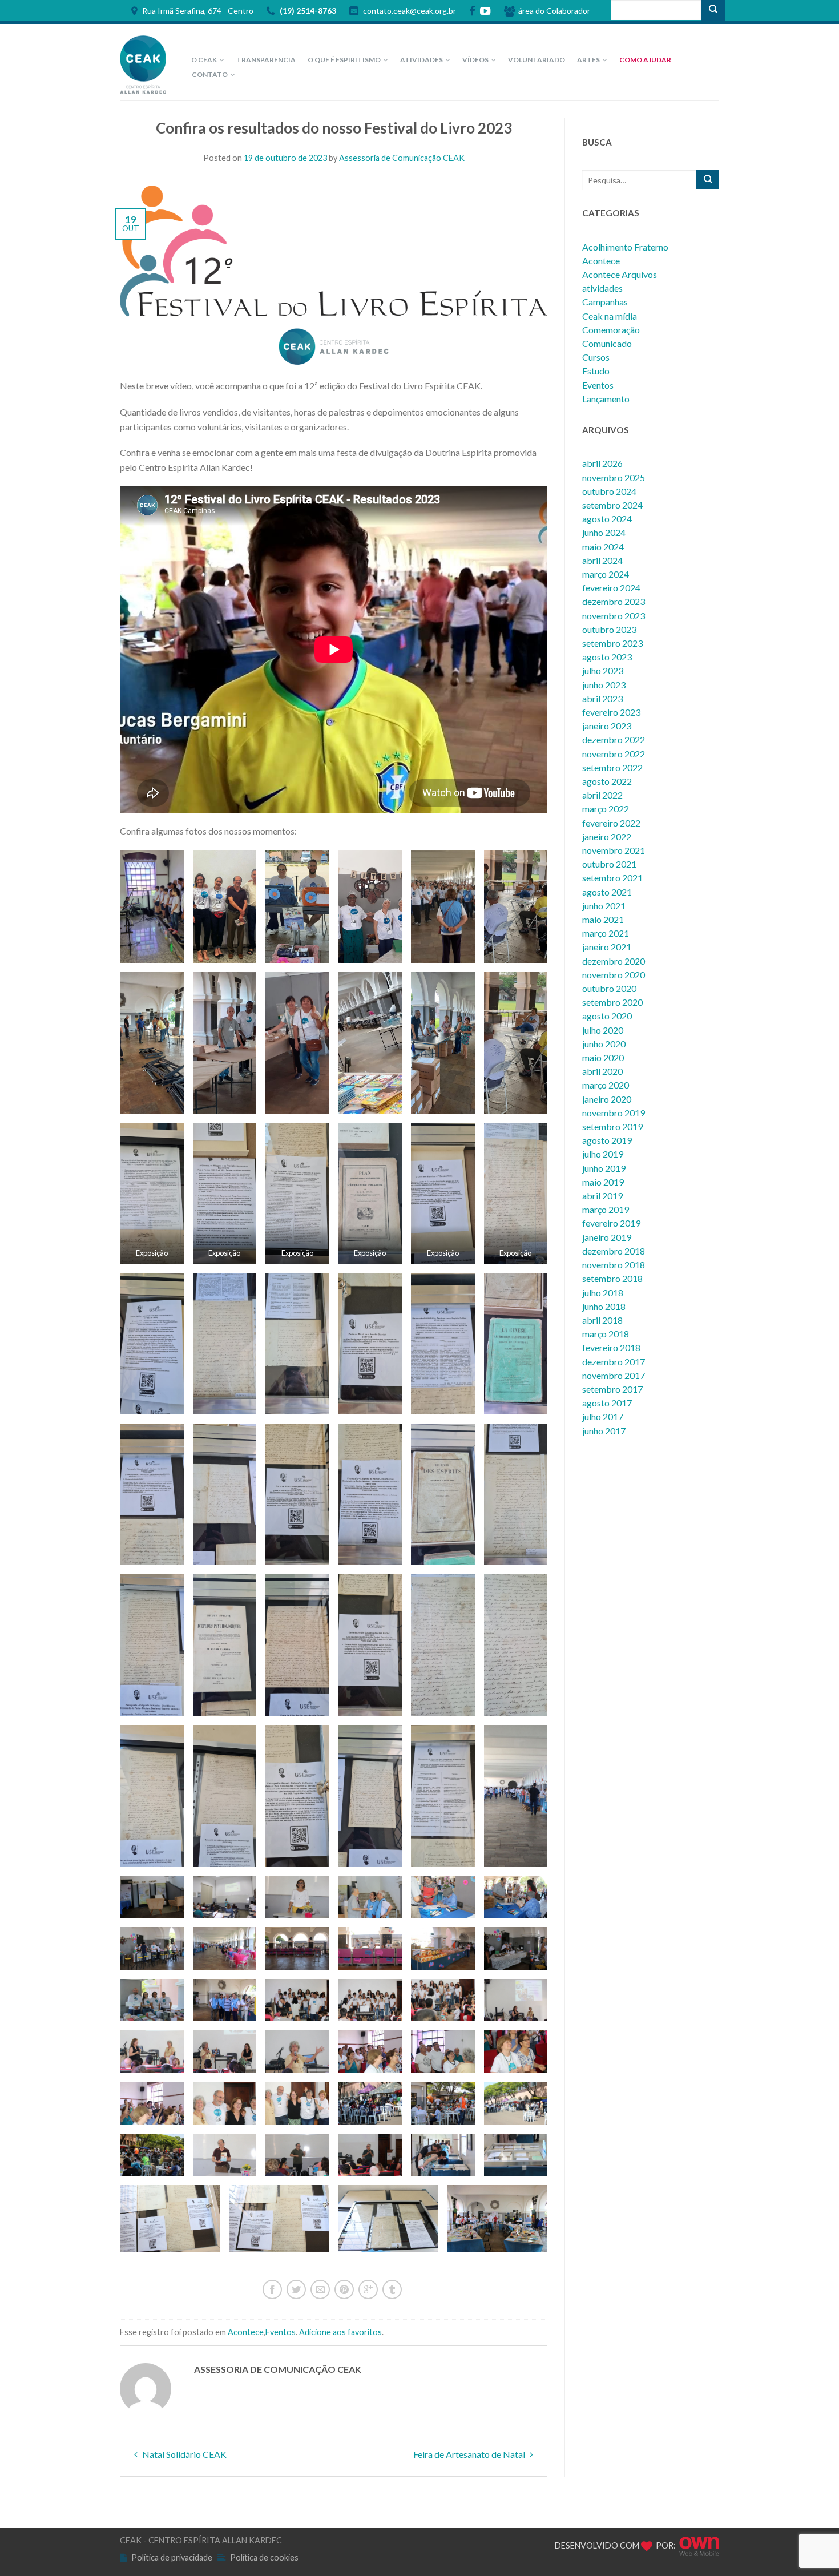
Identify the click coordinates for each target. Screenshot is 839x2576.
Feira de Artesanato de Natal (470, 2454)
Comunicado (607, 343)
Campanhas (605, 302)
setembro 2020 (612, 1002)
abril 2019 (602, 1196)
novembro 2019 (614, 1113)
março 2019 (606, 1209)
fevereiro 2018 (611, 1347)
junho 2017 (604, 1431)
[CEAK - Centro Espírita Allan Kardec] (146, 62)
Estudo (596, 371)
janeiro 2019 (607, 1237)
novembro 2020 (614, 975)
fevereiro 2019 (611, 1223)
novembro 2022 (614, 754)
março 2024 (606, 574)
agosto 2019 (607, 1140)
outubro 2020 (609, 988)
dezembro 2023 (614, 601)
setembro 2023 (612, 643)
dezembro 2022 (614, 739)
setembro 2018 (612, 1278)
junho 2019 (604, 1168)
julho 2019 (603, 1154)
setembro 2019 (612, 1126)
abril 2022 (602, 795)
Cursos (596, 357)
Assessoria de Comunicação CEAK (402, 158)
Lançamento (606, 399)
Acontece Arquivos (620, 274)
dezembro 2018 (614, 1251)
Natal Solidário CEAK (183, 2454)
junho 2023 (604, 685)
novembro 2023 (614, 616)
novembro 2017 (614, 1375)
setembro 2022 (612, 767)
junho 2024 (604, 532)
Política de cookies (264, 2557)
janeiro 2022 (607, 837)
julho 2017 (603, 1416)
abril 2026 (602, 463)
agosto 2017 (607, 1403)
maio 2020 (603, 1057)
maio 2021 (603, 919)
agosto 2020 (607, 1016)
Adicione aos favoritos (340, 2332)
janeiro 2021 (607, 947)
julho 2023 (603, 670)
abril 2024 (602, 560)
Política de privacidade (172, 2557)
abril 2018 (602, 1320)
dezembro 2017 (614, 1362)
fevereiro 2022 (611, 823)
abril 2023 (602, 698)
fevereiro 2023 (611, 712)
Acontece (246, 2332)
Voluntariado (537, 60)
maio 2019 (603, 1182)
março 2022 (606, 809)
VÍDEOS (475, 60)
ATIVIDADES (421, 60)
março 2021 (606, 933)
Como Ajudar (645, 60)
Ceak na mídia (610, 316)
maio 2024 (603, 547)
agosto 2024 (607, 519)
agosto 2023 (607, 657)
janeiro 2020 (607, 1099)
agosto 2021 (607, 892)
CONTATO (210, 74)
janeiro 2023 (607, 726)
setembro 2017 (612, 1389)
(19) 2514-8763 (307, 11)
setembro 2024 (612, 505)
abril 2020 (602, 1071)
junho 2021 (604, 906)
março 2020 (606, 1085)
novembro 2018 (614, 1265)
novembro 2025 (614, 477)
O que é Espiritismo (344, 60)
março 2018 (606, 1334)
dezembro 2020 (614, 961)
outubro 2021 (609, 864)
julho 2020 (603, 1030)
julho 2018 (603, 1293)
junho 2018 (604, 1306)
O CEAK (204, 60)
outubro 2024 (609, 491)
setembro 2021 (612, 878)
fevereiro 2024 (611, 588)
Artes (588, 60)
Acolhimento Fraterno (625, 247)
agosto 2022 (607, 781)
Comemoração (611, 330)
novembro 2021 (614, 850)
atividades (602, 288)
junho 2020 (604, 1044)
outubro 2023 (609, 629)
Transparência (266, 60)
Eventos (281, 2332)
